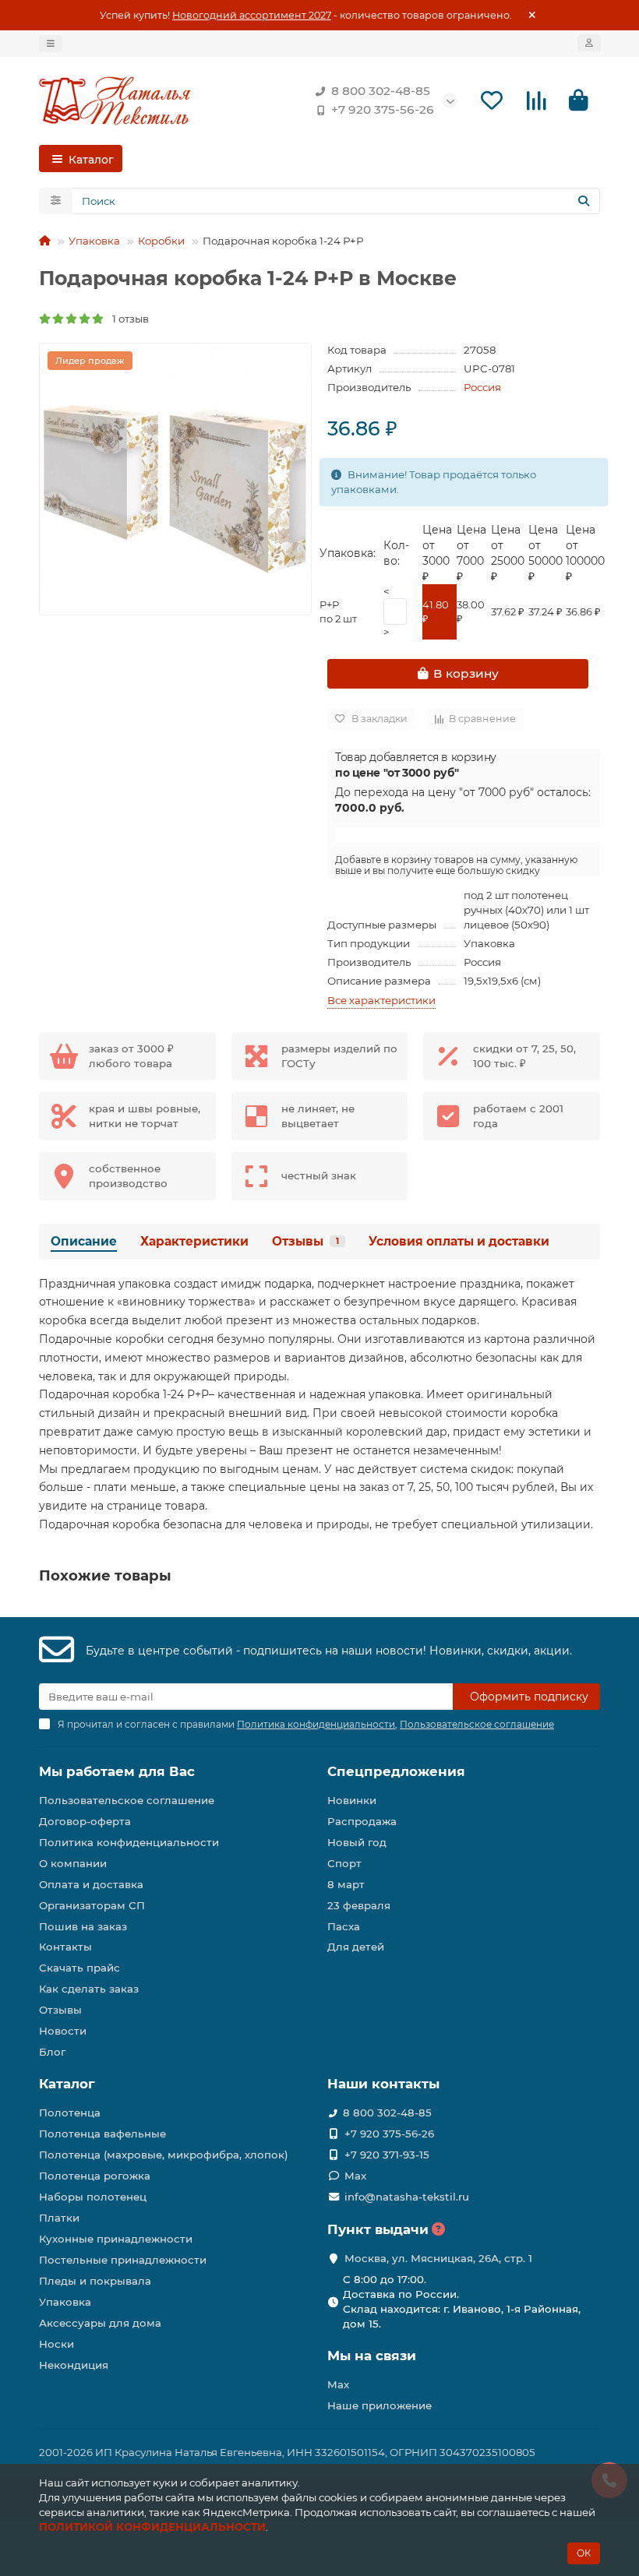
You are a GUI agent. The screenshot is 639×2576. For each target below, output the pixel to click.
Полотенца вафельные (102, 2134)
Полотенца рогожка (95, 2176)
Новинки (352, 1800)
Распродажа (362, 1821)
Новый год (357, 1842)
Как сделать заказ (89, 1989)
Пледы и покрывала (95, 2281)
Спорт (344, 1863)
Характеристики (194, 1241)
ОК (584, 2553)
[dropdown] (51, 44)
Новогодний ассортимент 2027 (252, 15)
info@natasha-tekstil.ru (407, 2197)
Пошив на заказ (83, 1926)
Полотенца (70, 2113)
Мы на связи (372, 2356)
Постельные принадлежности (123, 2260)
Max (355, 2176)
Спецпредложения (396, 1771)
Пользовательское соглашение (127, 1800)
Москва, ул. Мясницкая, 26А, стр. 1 (438, 2258)
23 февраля (359, 1905)
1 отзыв (127, 319)
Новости (63, 2031)
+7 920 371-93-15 (387, 2155)
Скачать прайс (79, 1968)
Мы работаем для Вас (117, 1771)
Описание (84, 1241)
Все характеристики (381, 1000)
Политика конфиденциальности (129, 1842)
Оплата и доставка (91, 1884)
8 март (346, 1884)
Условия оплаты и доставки (459, 1241)
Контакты (65, 1947)
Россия (482, 387)
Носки (56, 2344)
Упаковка (94, 241)
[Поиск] (584, 201)
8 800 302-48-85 (381, 91)
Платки (59, 2218)
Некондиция (74, 2365)
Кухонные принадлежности (116, 2239)
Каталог (67, 2084)
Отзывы (305, 1241)
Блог (52, 2052)
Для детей (356, 1947)
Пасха (344, 1926)
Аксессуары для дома (100, 2323)
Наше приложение (380, 2405)
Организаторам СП (92, 1905)
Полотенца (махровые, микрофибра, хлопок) (164, 2155)
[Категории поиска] (56, 201)
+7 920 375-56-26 (383, 109)
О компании (73, 1863)
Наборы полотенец (93, 2197)
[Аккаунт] (589, 43)
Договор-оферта (85, 1821)
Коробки (161, 241)
